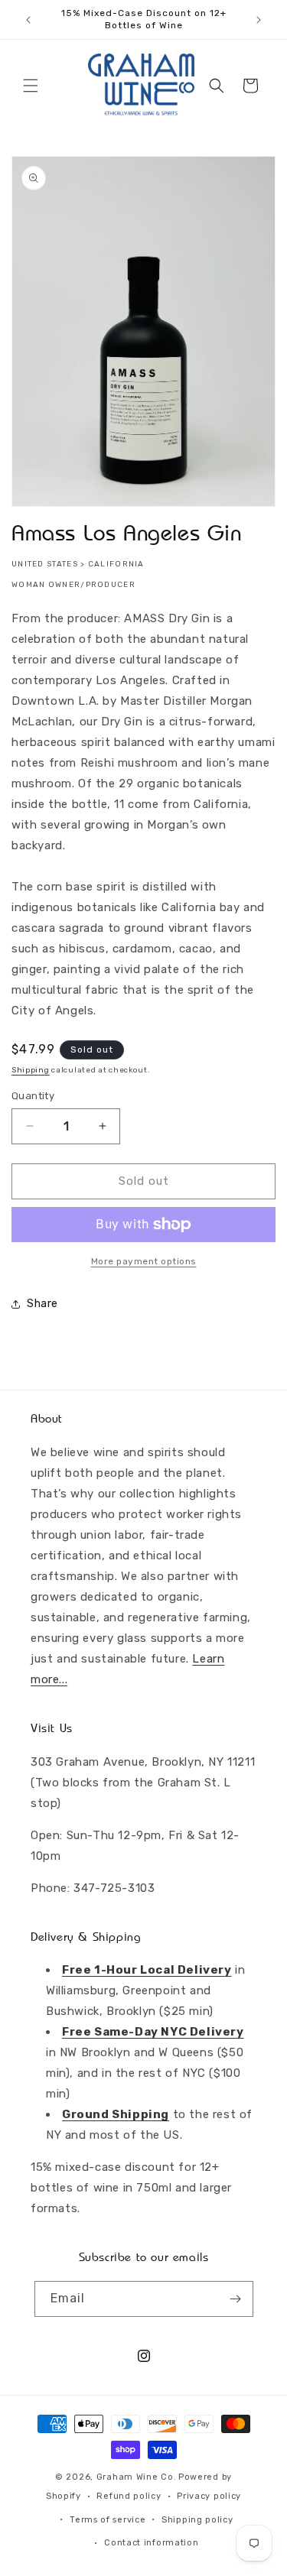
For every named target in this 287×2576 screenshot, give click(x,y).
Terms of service (108, 2520)
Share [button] (42, 1304)
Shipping (31, 1070)
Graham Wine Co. (137, 2477)
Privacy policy (209, 2496)
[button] (31, 86)
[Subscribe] (236, 2299)
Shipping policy (197, 2520)
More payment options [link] (144, 1261)
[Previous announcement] (28, 20)
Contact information (151, 2543)
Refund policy (129, 2496)
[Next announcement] (259, 20)
